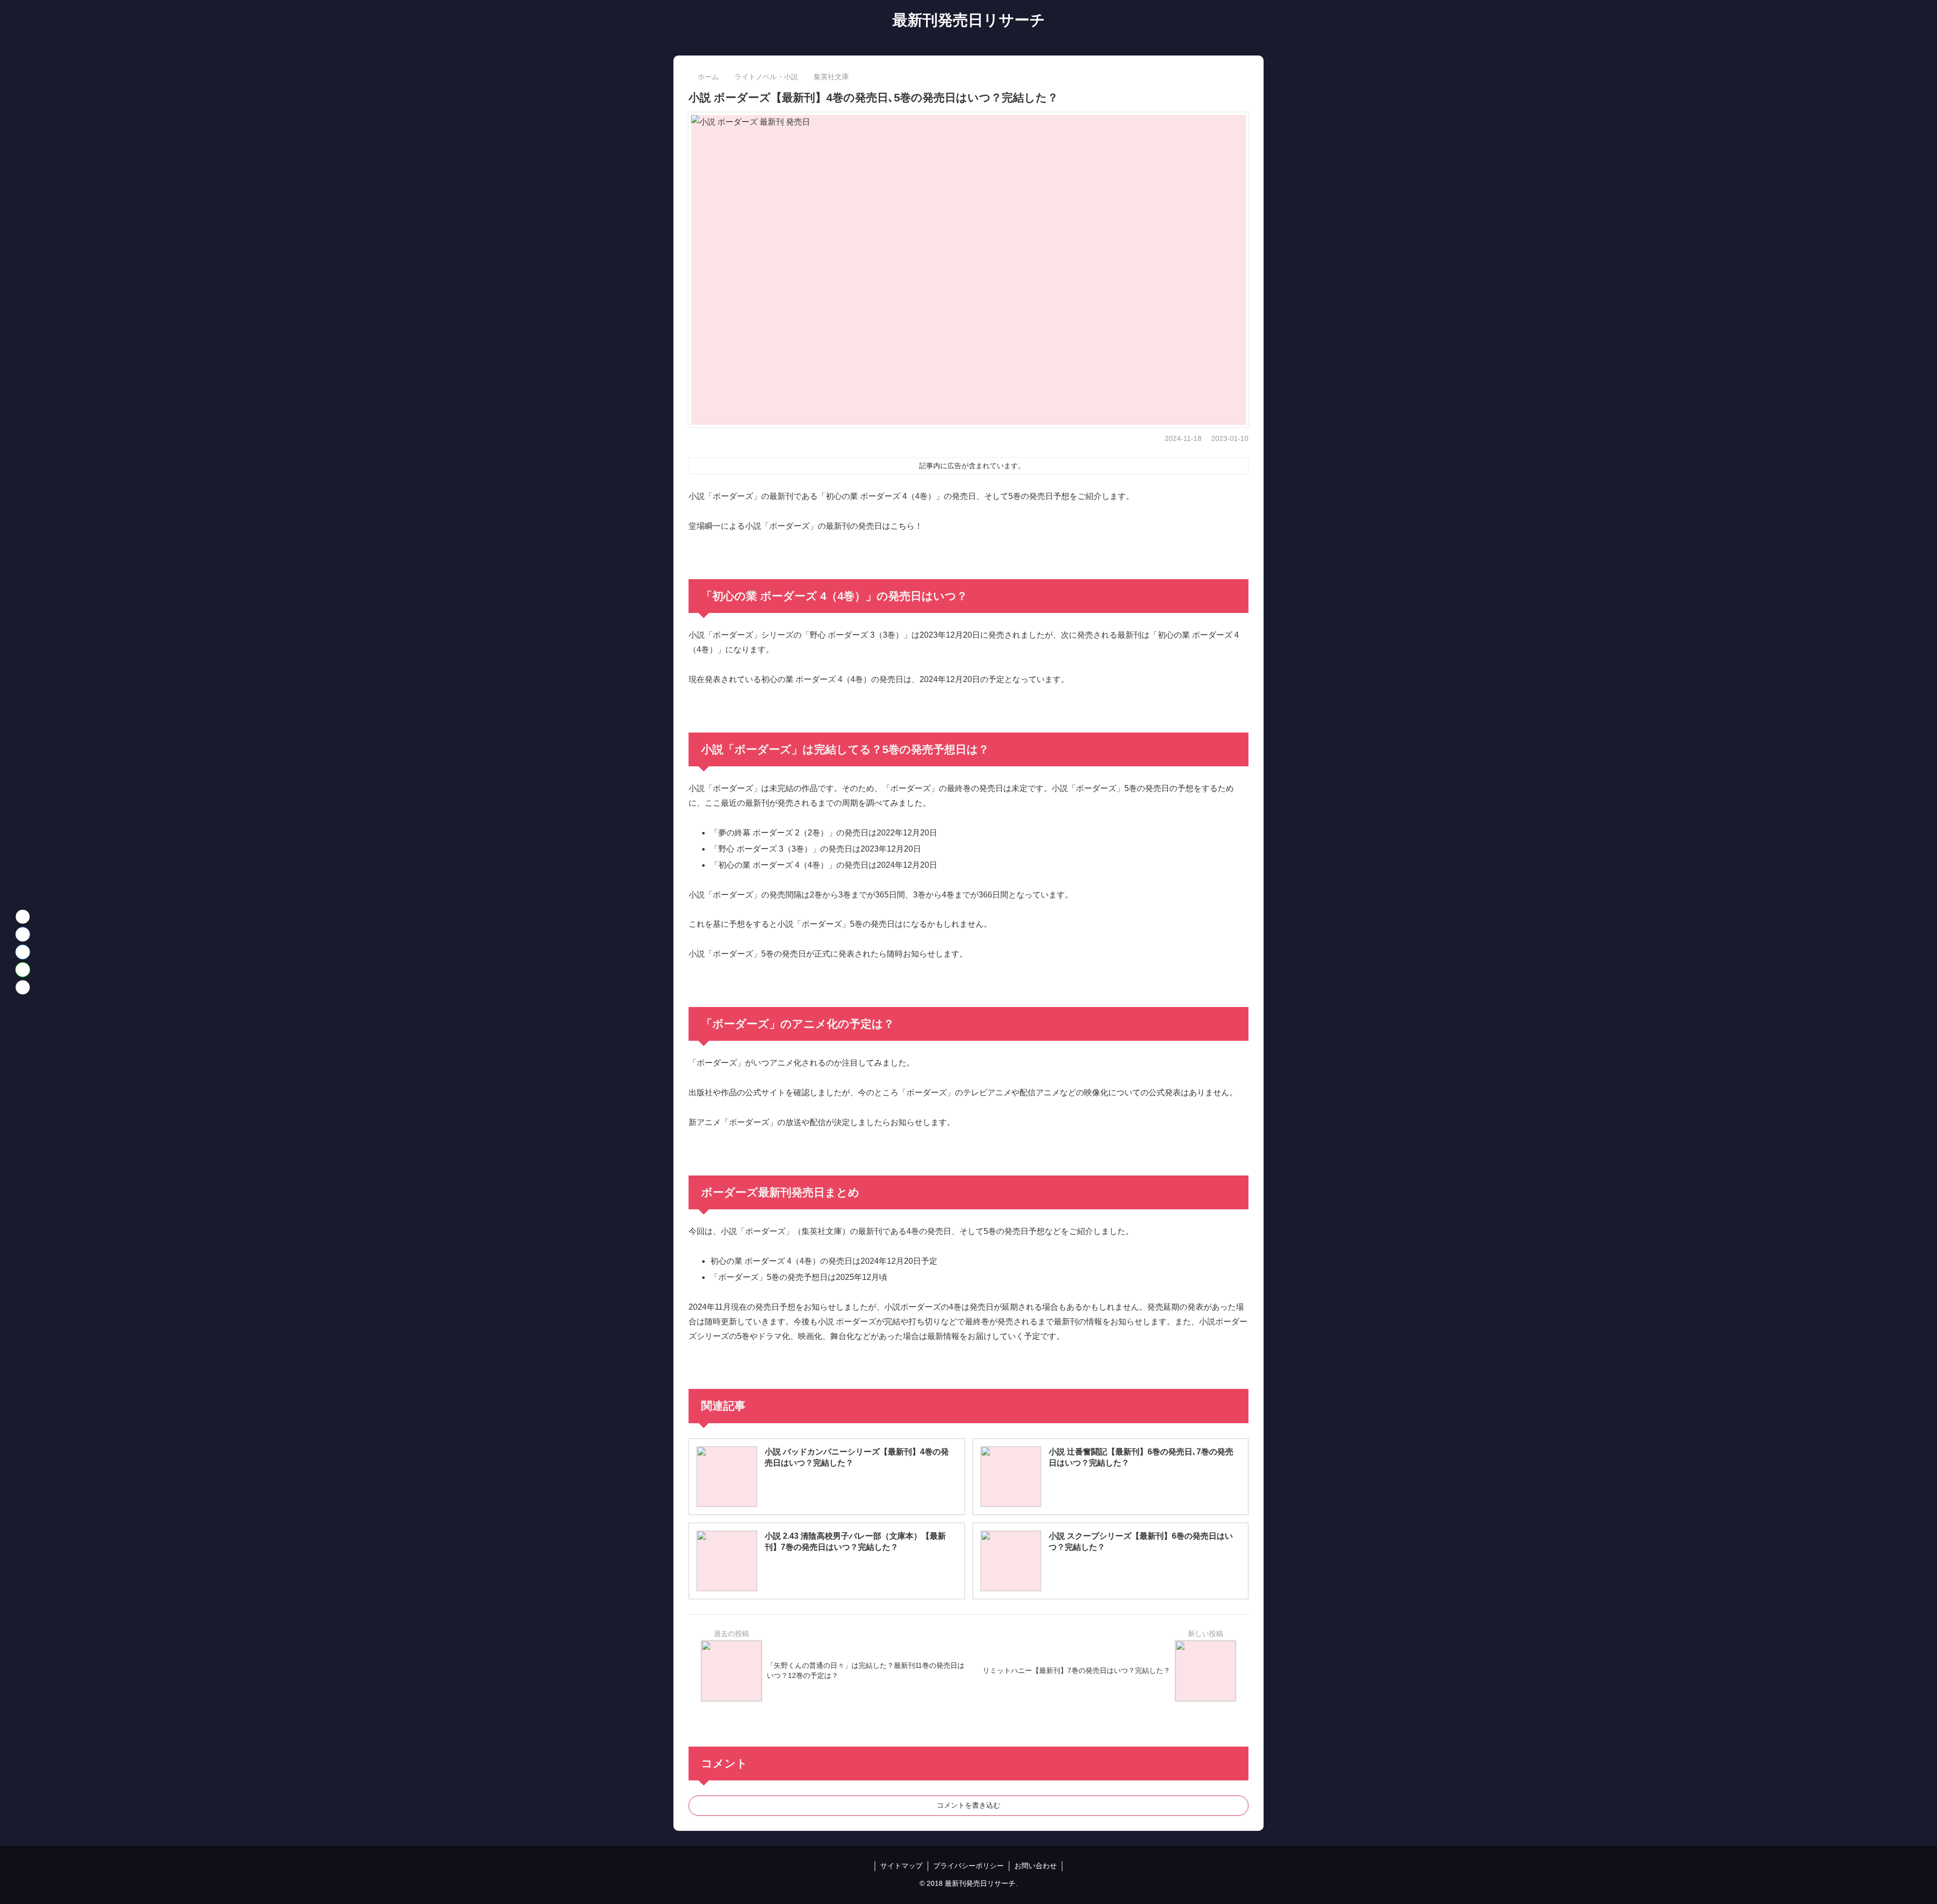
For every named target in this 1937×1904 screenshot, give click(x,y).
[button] (23, 987)
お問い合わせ (1036, 1866)
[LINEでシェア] (23, 970)
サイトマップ (901, 1866)
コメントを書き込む (968, 1805)
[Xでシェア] (23, 917)
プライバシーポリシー (968, 1866)
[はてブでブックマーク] (23, 952)
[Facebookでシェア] (23, 934)
